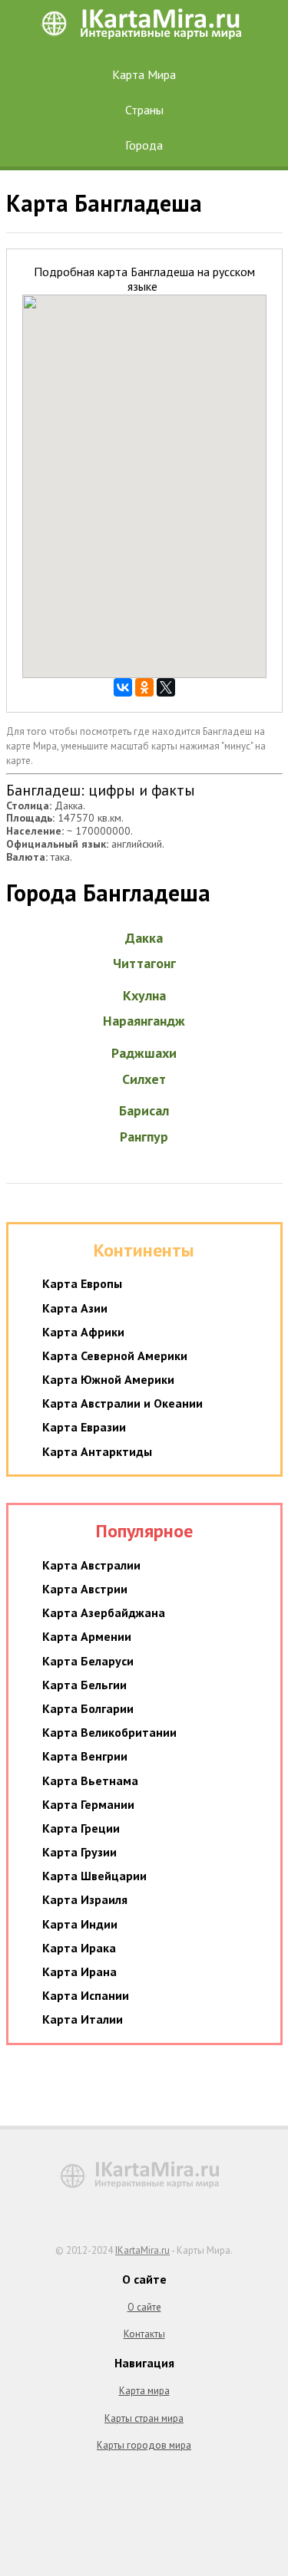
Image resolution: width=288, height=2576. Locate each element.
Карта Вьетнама (90, 1780)
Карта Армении (87, 1636)
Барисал (144, 1110)
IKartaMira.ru (142, 2250)
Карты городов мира (144, 2445)
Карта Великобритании (109, 1732)
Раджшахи (144, 1053)
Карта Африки (83, 1332)
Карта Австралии (91, 1565)
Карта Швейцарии (94, 1876)
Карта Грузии (79, 1852)
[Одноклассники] (144, 687)
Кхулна (144, 995)
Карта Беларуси (88, 1661)
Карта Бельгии (84, 1685)
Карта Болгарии (88, 1708)
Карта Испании (86, 1995)
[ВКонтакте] (123, 687)
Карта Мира (144, 74)
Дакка (144, 938)
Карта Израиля (85, 1899)
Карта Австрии (85, 1589)
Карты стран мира (144, 2418)
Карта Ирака (79, 1948)
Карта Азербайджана (104, 1612)
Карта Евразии (84, 1427)
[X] (166, 687)
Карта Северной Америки (115, 1356)
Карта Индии (80, 1924)
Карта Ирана (79, 1972)
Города (144, 145)
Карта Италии (83, 2019)
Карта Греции (81, 1828)
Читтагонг (144, 963)
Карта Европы (82, 1283)
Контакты (144, 2334)
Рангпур (144, 1136)
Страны (144, 110)
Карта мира (144, 2391)
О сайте (144, 2307)
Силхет (144, 1079)
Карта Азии (75, 1308)
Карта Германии (88, 1804)
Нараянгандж (144, 1021)
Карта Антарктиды (97, 1451)
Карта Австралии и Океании (122, 1403)
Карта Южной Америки (108, 1379)
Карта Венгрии (85, 1756)
